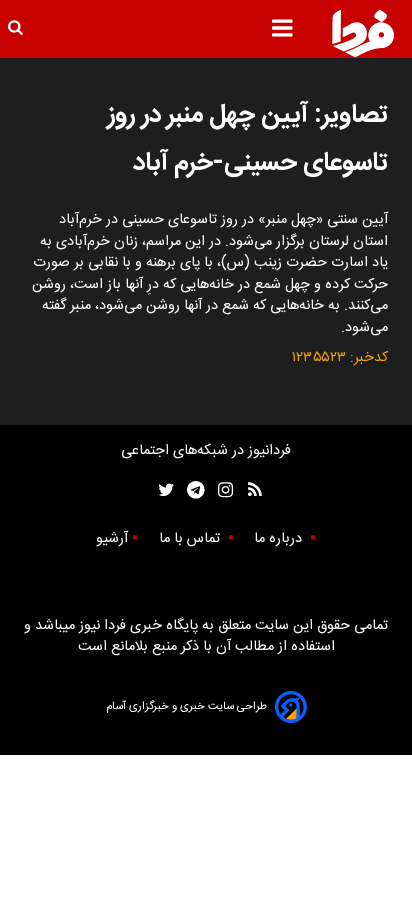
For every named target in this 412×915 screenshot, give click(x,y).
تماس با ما (191, 539)
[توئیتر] (162, 490)
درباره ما (280, 539)
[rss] (248, 490)
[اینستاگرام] (220, 490)
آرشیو (112, 539)
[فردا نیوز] (363, 33)
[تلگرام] (189, 490)
